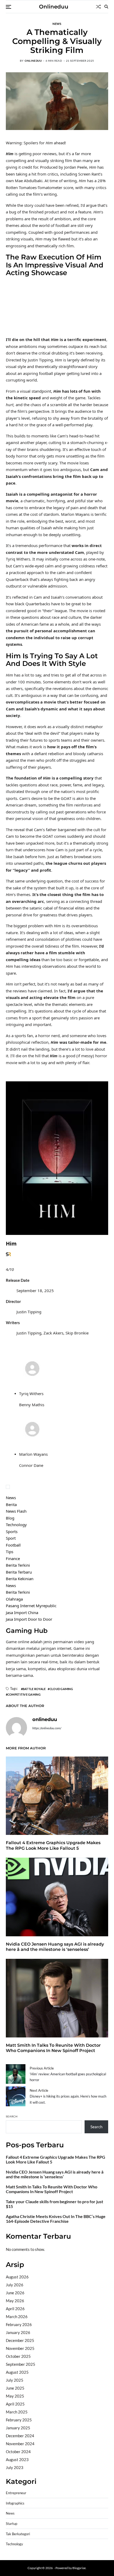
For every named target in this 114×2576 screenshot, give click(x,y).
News (57, 24)
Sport (11, 1538)
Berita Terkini (18, 1565)
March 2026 (17, 2317)
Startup (12, 2524)
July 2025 (15, 2380)
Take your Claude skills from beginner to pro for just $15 (54, 2204)
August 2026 (17, 2277)
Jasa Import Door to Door (29, 1619)
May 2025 (15, 2396)
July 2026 (15, 2285)
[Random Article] (98, 7)
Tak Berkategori (18, 2534)
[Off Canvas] (8, 7)
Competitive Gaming (24, 1694)
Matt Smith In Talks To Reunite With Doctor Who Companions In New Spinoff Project (53, 2048)
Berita (11, 1504)
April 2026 (15, 2309)
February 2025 (19, 2420)
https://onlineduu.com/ (47, 1728)
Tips (10, 1552)
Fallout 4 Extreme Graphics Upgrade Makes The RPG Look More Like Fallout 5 (53, 1845)
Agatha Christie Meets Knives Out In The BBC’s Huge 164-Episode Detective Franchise (56, 2219)
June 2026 (15, 2293)
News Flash (16, 1511)
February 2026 (19, 2324)
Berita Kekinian (20, 1579)
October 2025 (18, 2356)
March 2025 (17, 2412)
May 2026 (15, 2301)
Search (12, 2116)
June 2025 (15, 2388)
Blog (10, 1518)
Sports (12, 1531)
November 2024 (20, 2444)
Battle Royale (34, 1689)
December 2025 (20, 2340)
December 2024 (20, 2436)
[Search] (106, 7)
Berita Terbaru (19, 1572)
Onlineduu (54, 7)
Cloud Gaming (61, 1689)
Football (13, 1545)
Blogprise (79, 2568)
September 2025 (21, 2364)
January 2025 (18, 2428)
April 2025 (15, 2404)
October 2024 (18, 2452)
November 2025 (20, 2348)
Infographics (15, 2503)
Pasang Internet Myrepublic (31, 1606)
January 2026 (18, 2332)
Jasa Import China (22, 1612)
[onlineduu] (16, 1728)
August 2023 (17, 2459)
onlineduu (33, 61)
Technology (16, 1525)
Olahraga (14, 1599)
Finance (13, 1558)
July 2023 (15, 2467)
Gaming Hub (27, 1631)
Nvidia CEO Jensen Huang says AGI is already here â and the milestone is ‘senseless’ (55, 1947)
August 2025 (17, 2372)
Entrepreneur (16, 2493)
